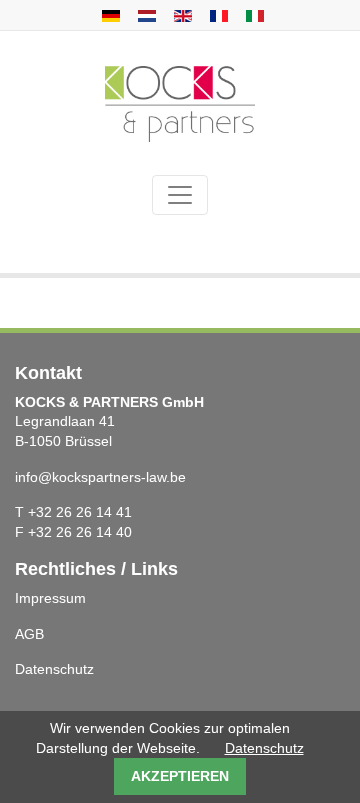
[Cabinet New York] (216, 15)
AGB (29, 634)
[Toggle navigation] (180, 195)
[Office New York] (144, 15)
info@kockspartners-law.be (100, 477)
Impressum (50, 598)
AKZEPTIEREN (180, 776)
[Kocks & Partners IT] (252, 15)
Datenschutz (54, 669)
